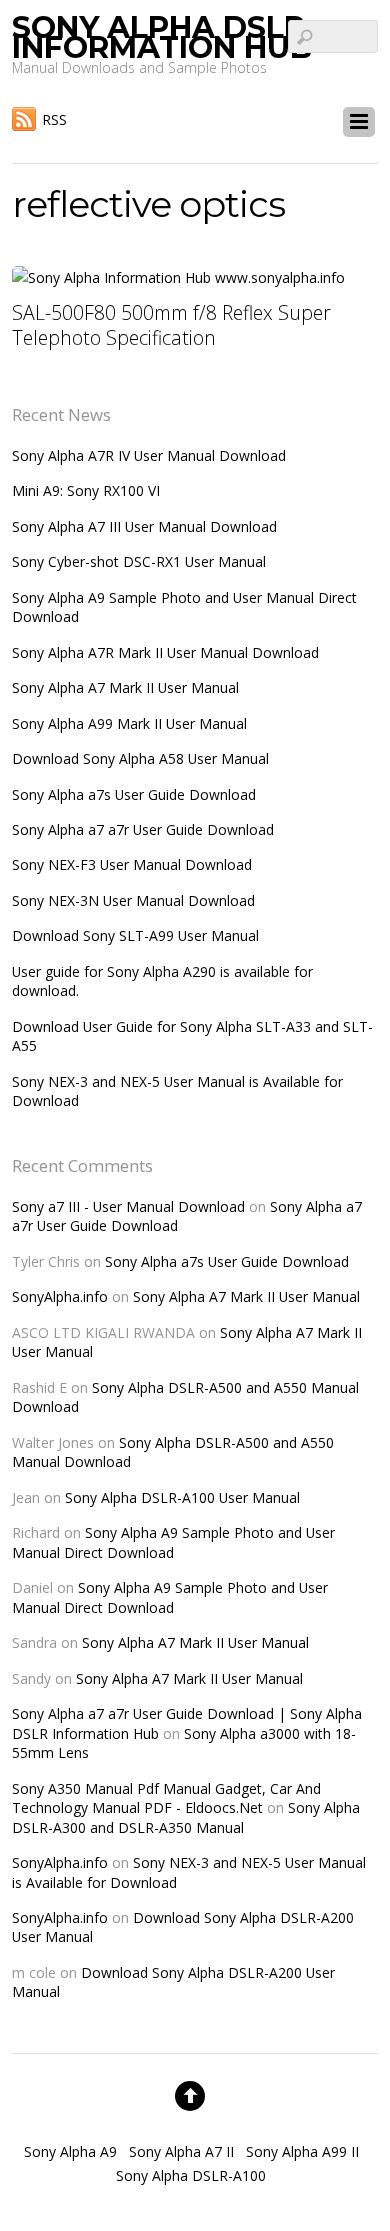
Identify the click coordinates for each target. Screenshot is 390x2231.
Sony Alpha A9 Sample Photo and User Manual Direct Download (173, 1542)
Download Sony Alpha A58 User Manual (140, 758)
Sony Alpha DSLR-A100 (191, 2175)
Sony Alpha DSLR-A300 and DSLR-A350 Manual (186, 1817)
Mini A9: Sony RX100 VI (86, 490)
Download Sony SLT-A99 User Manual (135, 935)
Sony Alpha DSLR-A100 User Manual (182, 1497)
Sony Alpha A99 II (302, 2151)
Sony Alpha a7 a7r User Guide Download (143, 829)
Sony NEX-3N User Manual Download (133, 900)
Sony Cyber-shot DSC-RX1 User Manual (139, 561)
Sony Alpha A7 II (181, 2151)
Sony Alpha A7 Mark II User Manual (125, 687)
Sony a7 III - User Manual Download (128, 1206)
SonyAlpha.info (60, 1296)
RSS (54, 119)
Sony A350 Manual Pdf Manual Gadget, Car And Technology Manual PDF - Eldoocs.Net (166, 1798)
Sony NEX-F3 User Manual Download (132, 864)
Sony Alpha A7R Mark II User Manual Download (165, 652)
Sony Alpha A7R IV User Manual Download (149, 455)
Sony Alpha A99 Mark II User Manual (129, 723)
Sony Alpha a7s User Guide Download (134, 794)
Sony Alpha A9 (70, 2151)
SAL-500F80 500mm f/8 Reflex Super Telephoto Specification (171, 325)
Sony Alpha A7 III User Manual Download (144, 526)
